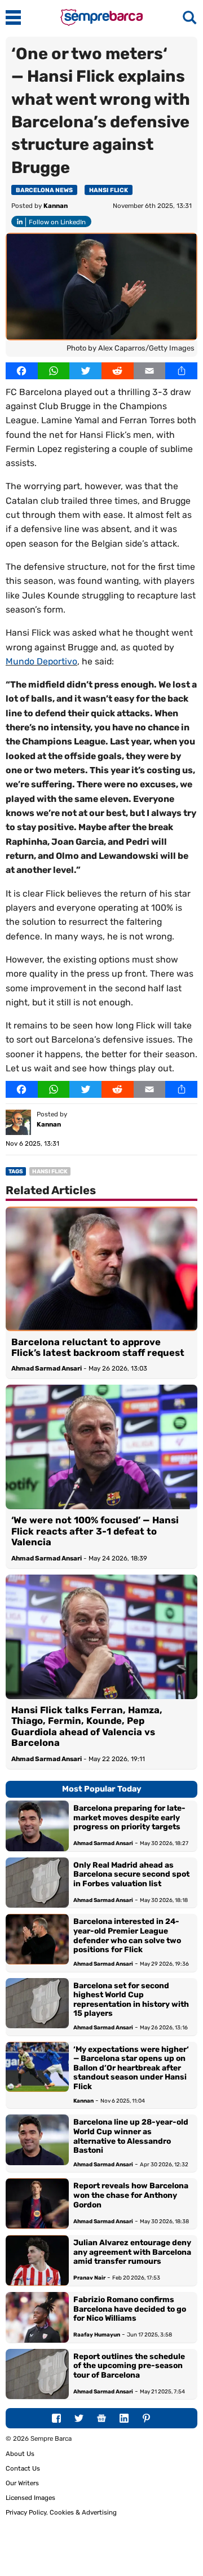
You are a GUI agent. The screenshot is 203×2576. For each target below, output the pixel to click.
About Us (20, 2454)
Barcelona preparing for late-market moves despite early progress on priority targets (129, 1817)
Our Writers (22, 2483)
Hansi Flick (109, 190)
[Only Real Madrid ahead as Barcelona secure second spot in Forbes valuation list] (37, 1883)
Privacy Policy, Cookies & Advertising (61, 2512)
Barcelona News (44, 190)
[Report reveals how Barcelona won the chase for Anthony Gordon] (37, 2203)
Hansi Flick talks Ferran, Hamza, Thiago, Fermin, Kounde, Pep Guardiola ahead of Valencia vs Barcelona (87, 1726)
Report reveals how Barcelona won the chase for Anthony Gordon (131, 2195)
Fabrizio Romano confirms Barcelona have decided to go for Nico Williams (130, 2309)
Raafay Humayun (97, 2335)
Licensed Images (30, 2498)
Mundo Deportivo (41, 661)
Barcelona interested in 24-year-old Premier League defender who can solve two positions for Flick (127, 1935)
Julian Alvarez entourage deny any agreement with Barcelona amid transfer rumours (132, 2252)
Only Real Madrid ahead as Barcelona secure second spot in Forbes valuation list (131, 1874)
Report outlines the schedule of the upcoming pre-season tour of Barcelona (129, 2366)
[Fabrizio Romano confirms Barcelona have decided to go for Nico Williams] (37, 2317)
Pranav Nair (89, 2278)
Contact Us (23, 2468)
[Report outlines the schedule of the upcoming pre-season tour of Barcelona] (37, 2374)
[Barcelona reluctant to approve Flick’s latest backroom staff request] (101, 1269)
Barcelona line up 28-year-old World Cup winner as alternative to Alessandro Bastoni (131, 2136)
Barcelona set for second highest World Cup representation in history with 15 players (131, 1999)
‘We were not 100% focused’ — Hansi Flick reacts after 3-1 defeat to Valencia (95, 1531)
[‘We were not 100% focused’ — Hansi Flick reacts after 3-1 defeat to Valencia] (101, 1447)
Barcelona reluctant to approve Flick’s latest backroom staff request (98, 1347)
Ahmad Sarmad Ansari (47, 1368)
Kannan (56, 206)
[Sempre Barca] (101, 23)
